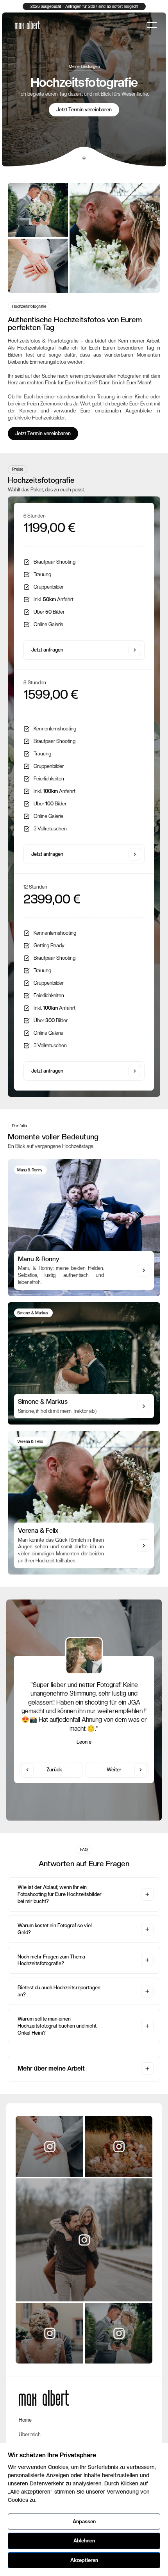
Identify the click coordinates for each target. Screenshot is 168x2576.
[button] (152, 25)
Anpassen (84, 2522)
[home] (25, 25)
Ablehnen (84, 2541)
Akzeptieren (84, 2560)
